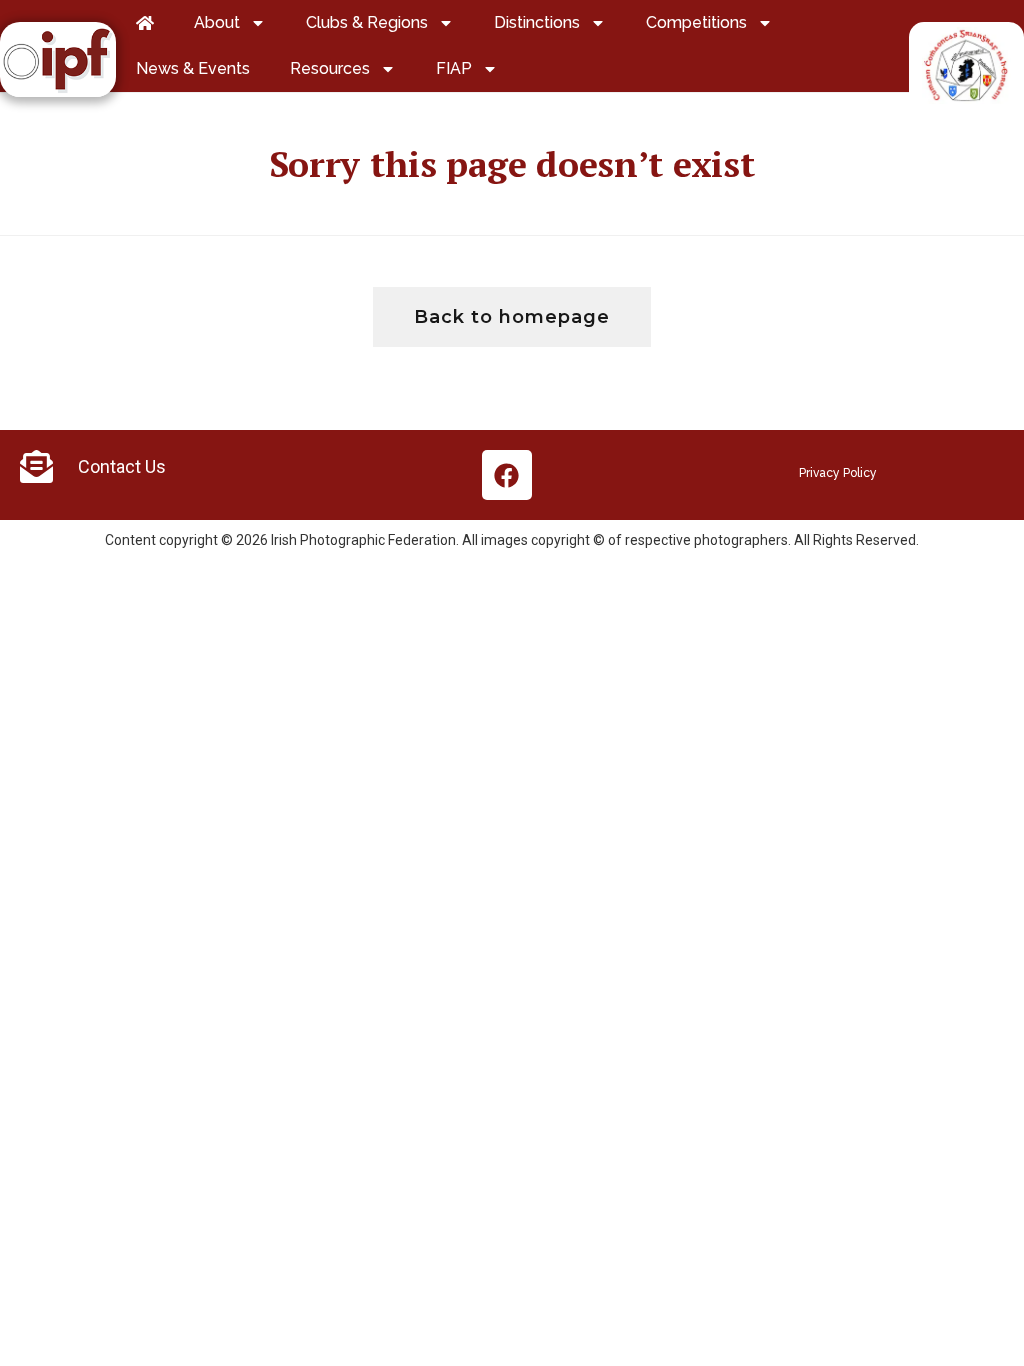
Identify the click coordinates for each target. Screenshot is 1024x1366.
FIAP (454, 68)
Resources (330, 68)
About (217, 22)
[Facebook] (507, 475)
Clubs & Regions (367, 22)
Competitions (696, 22)
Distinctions (537, 22)
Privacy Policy (838, 473)
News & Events (193, 68)
